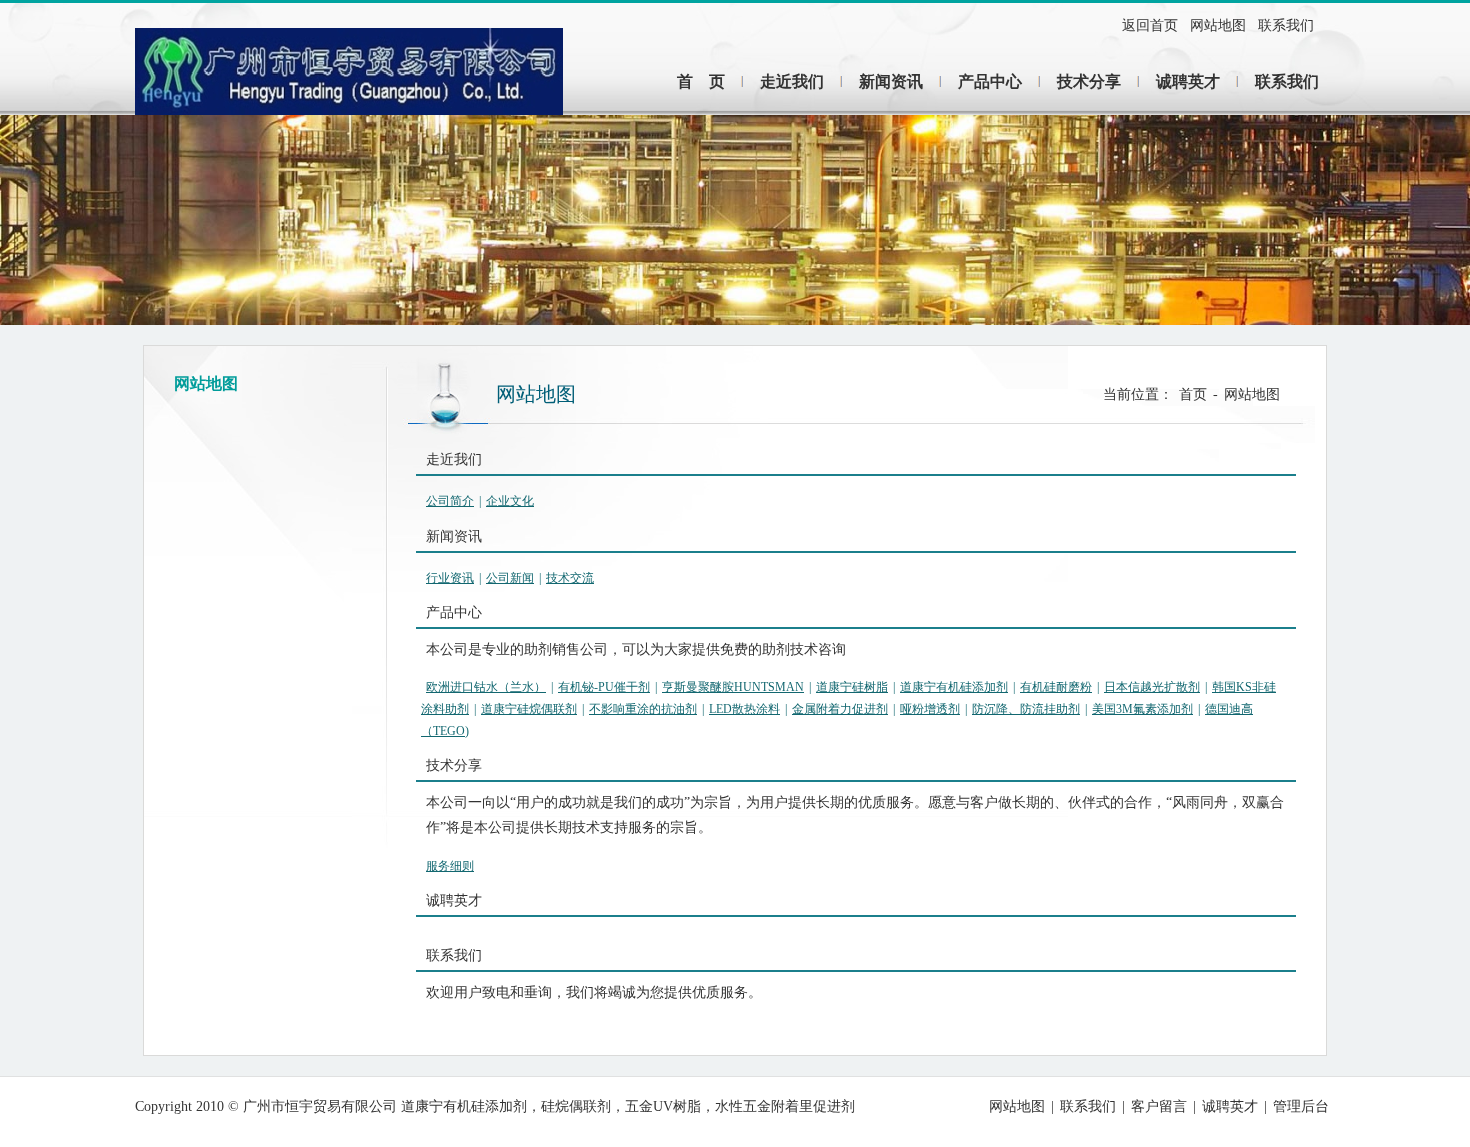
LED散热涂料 (744, 709)
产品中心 (990, 81)
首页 (1193, 394)
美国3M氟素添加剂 (1142, 709)
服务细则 (450, 866)
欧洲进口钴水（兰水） (486, 687)
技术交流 (570, 578)
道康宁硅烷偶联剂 (529, 709)
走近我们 (792, 81)
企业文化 (510, 501)
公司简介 (450, 501)
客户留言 (1159, 1106)
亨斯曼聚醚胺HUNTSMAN (733, 687)
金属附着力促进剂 (840, 709)
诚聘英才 (1188, 81)
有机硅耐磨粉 (1056, 687)
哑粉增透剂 (930, 709)
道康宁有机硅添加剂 (954, 687)
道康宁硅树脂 (852, 687)
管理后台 (1301, 1106)
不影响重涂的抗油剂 (643, 709)
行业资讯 (450, 578)
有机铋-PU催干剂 (604, 687)
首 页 (701, 81)
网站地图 (1218, 25)
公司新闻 (510, 578)
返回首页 (1150, 25)
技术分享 (1089, 81)
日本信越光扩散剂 (1152, 687)
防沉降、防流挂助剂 (1026, 709)
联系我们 (1286, 25)
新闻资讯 (891, 81)
